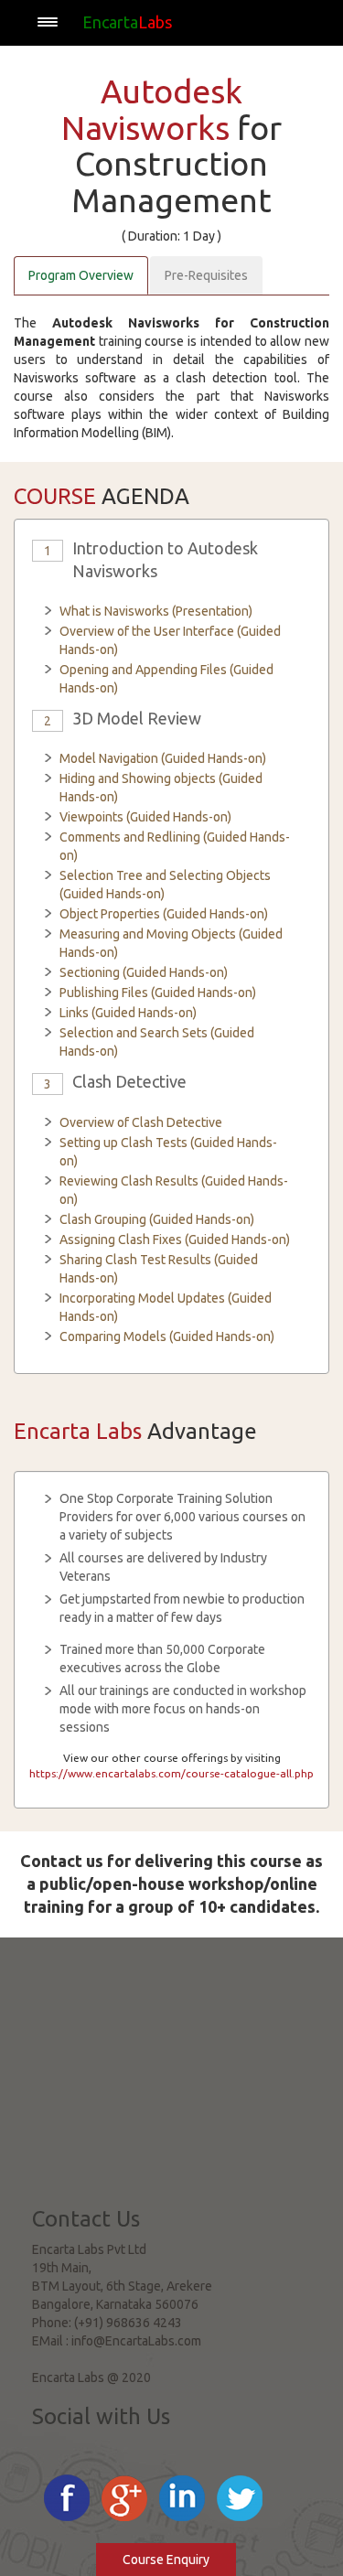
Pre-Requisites (206, 275)
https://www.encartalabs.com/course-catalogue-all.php (171, 1773)
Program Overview (81, 275)
